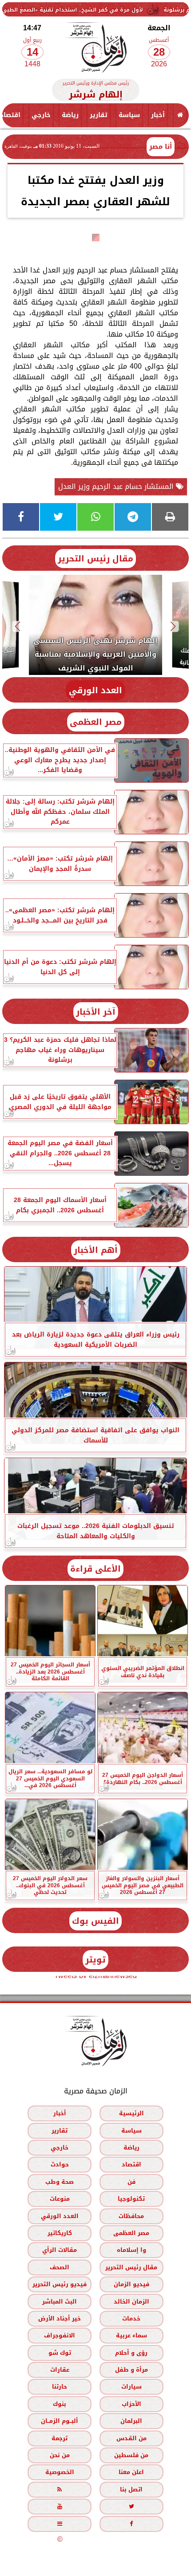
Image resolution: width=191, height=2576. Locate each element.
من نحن (60, 2455)
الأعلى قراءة (95, 1569)
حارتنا (60, 2387)
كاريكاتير (60, 2233)
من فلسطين (131, 2455)
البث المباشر (60, 2302)
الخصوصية (60, 2472)
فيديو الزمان (131, 2285)
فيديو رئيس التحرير (60, 2285)
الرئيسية (131, 2114)
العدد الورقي (95, 690)
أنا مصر (161, 146)
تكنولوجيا (131, 2199)
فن (131, 2182)
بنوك (60, 2404)
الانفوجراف (60, 2336)
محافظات (131, 2216)
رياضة (70, 115)
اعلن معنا (131, 2472)
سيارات (131, 2387)
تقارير (99, 115)
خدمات (131, 2318)
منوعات (60, 2199)
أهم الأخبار (96, 1250)
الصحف (60, 2267)
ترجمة (60, 2438)
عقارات (60, 2370)
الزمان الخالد (131, 2302)
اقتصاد (131, 2165)
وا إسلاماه (131, 2250)
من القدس (131, 2438)
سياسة (129, 115)
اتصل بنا (131, 2489)
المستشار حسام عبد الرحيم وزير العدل (117, 486)
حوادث (60, 2165)
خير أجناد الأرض (60, 2318)
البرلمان (131, 2421)
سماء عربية (131, 2336)
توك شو (60, 2353)
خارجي (41, 115)
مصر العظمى (96, 722)
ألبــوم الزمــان (60, 2421)
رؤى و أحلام (131, 2353)
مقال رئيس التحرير (95, 559)
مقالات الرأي (60, 2250)
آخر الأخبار (96, 1012)
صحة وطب (60, 2182)
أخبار (158, 115)
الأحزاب (131, 2404)
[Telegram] (133, 517)
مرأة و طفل (131, 2370)
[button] (173, 626)
